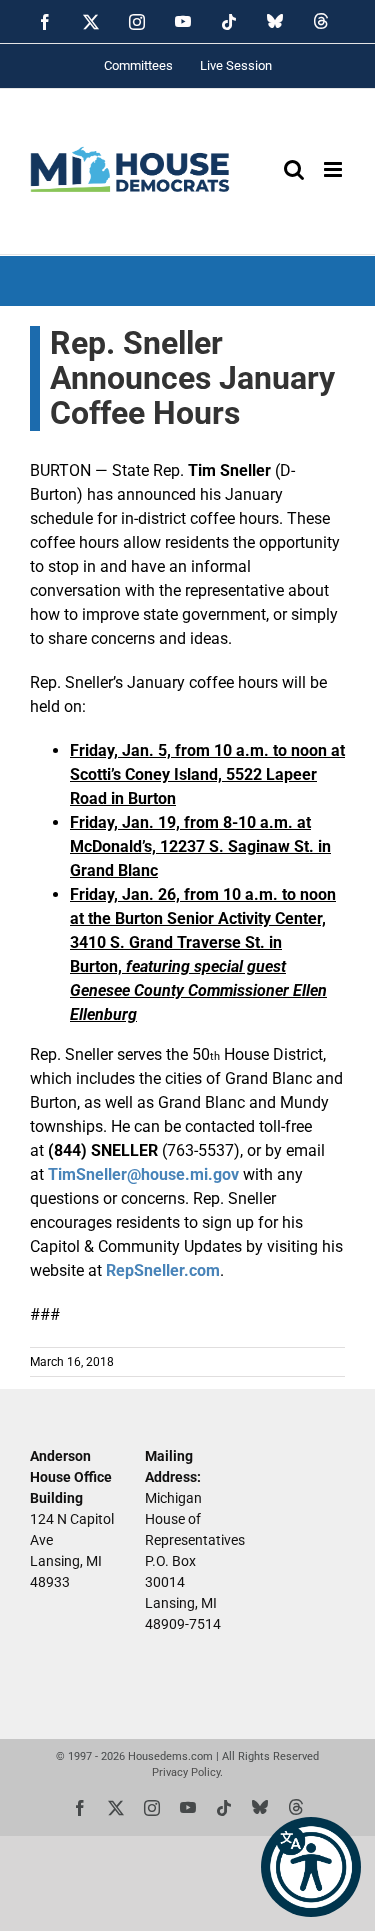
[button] (311, 1867)
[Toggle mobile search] (294, 169)
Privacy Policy (186, 1772)
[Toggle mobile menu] (334, 169)
